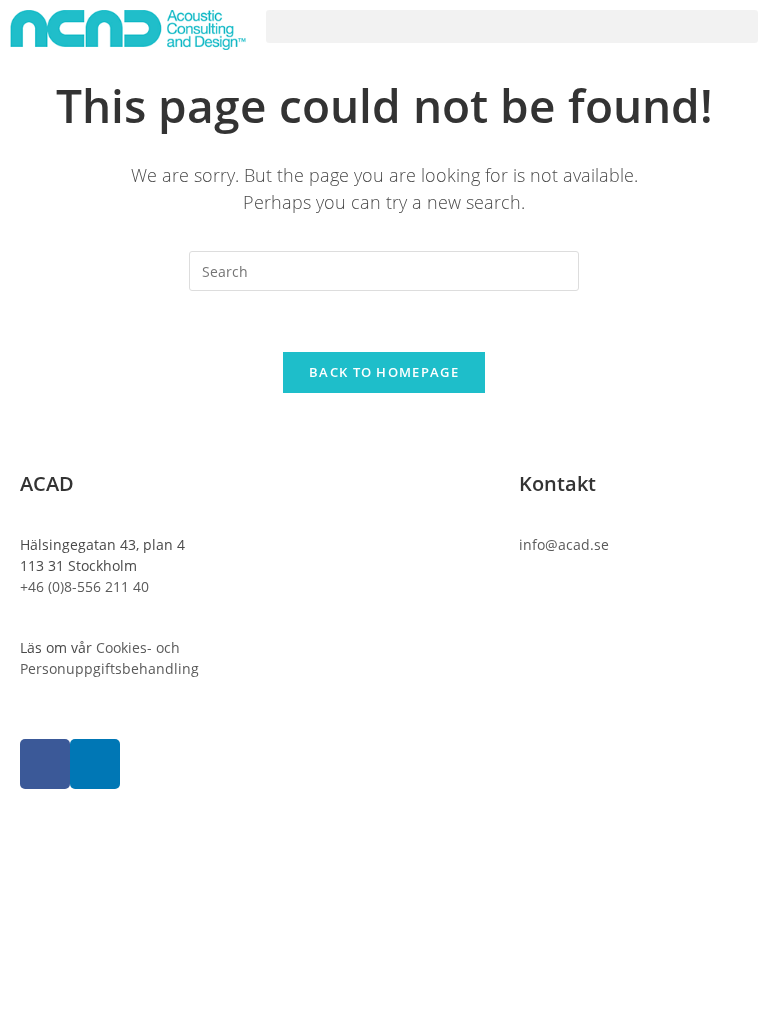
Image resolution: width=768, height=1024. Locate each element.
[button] (512, 26)
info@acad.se (564, 544)
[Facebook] (45, 764)
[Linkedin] (95, 764)
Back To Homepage (384, 372)
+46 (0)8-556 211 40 (84, 586)
